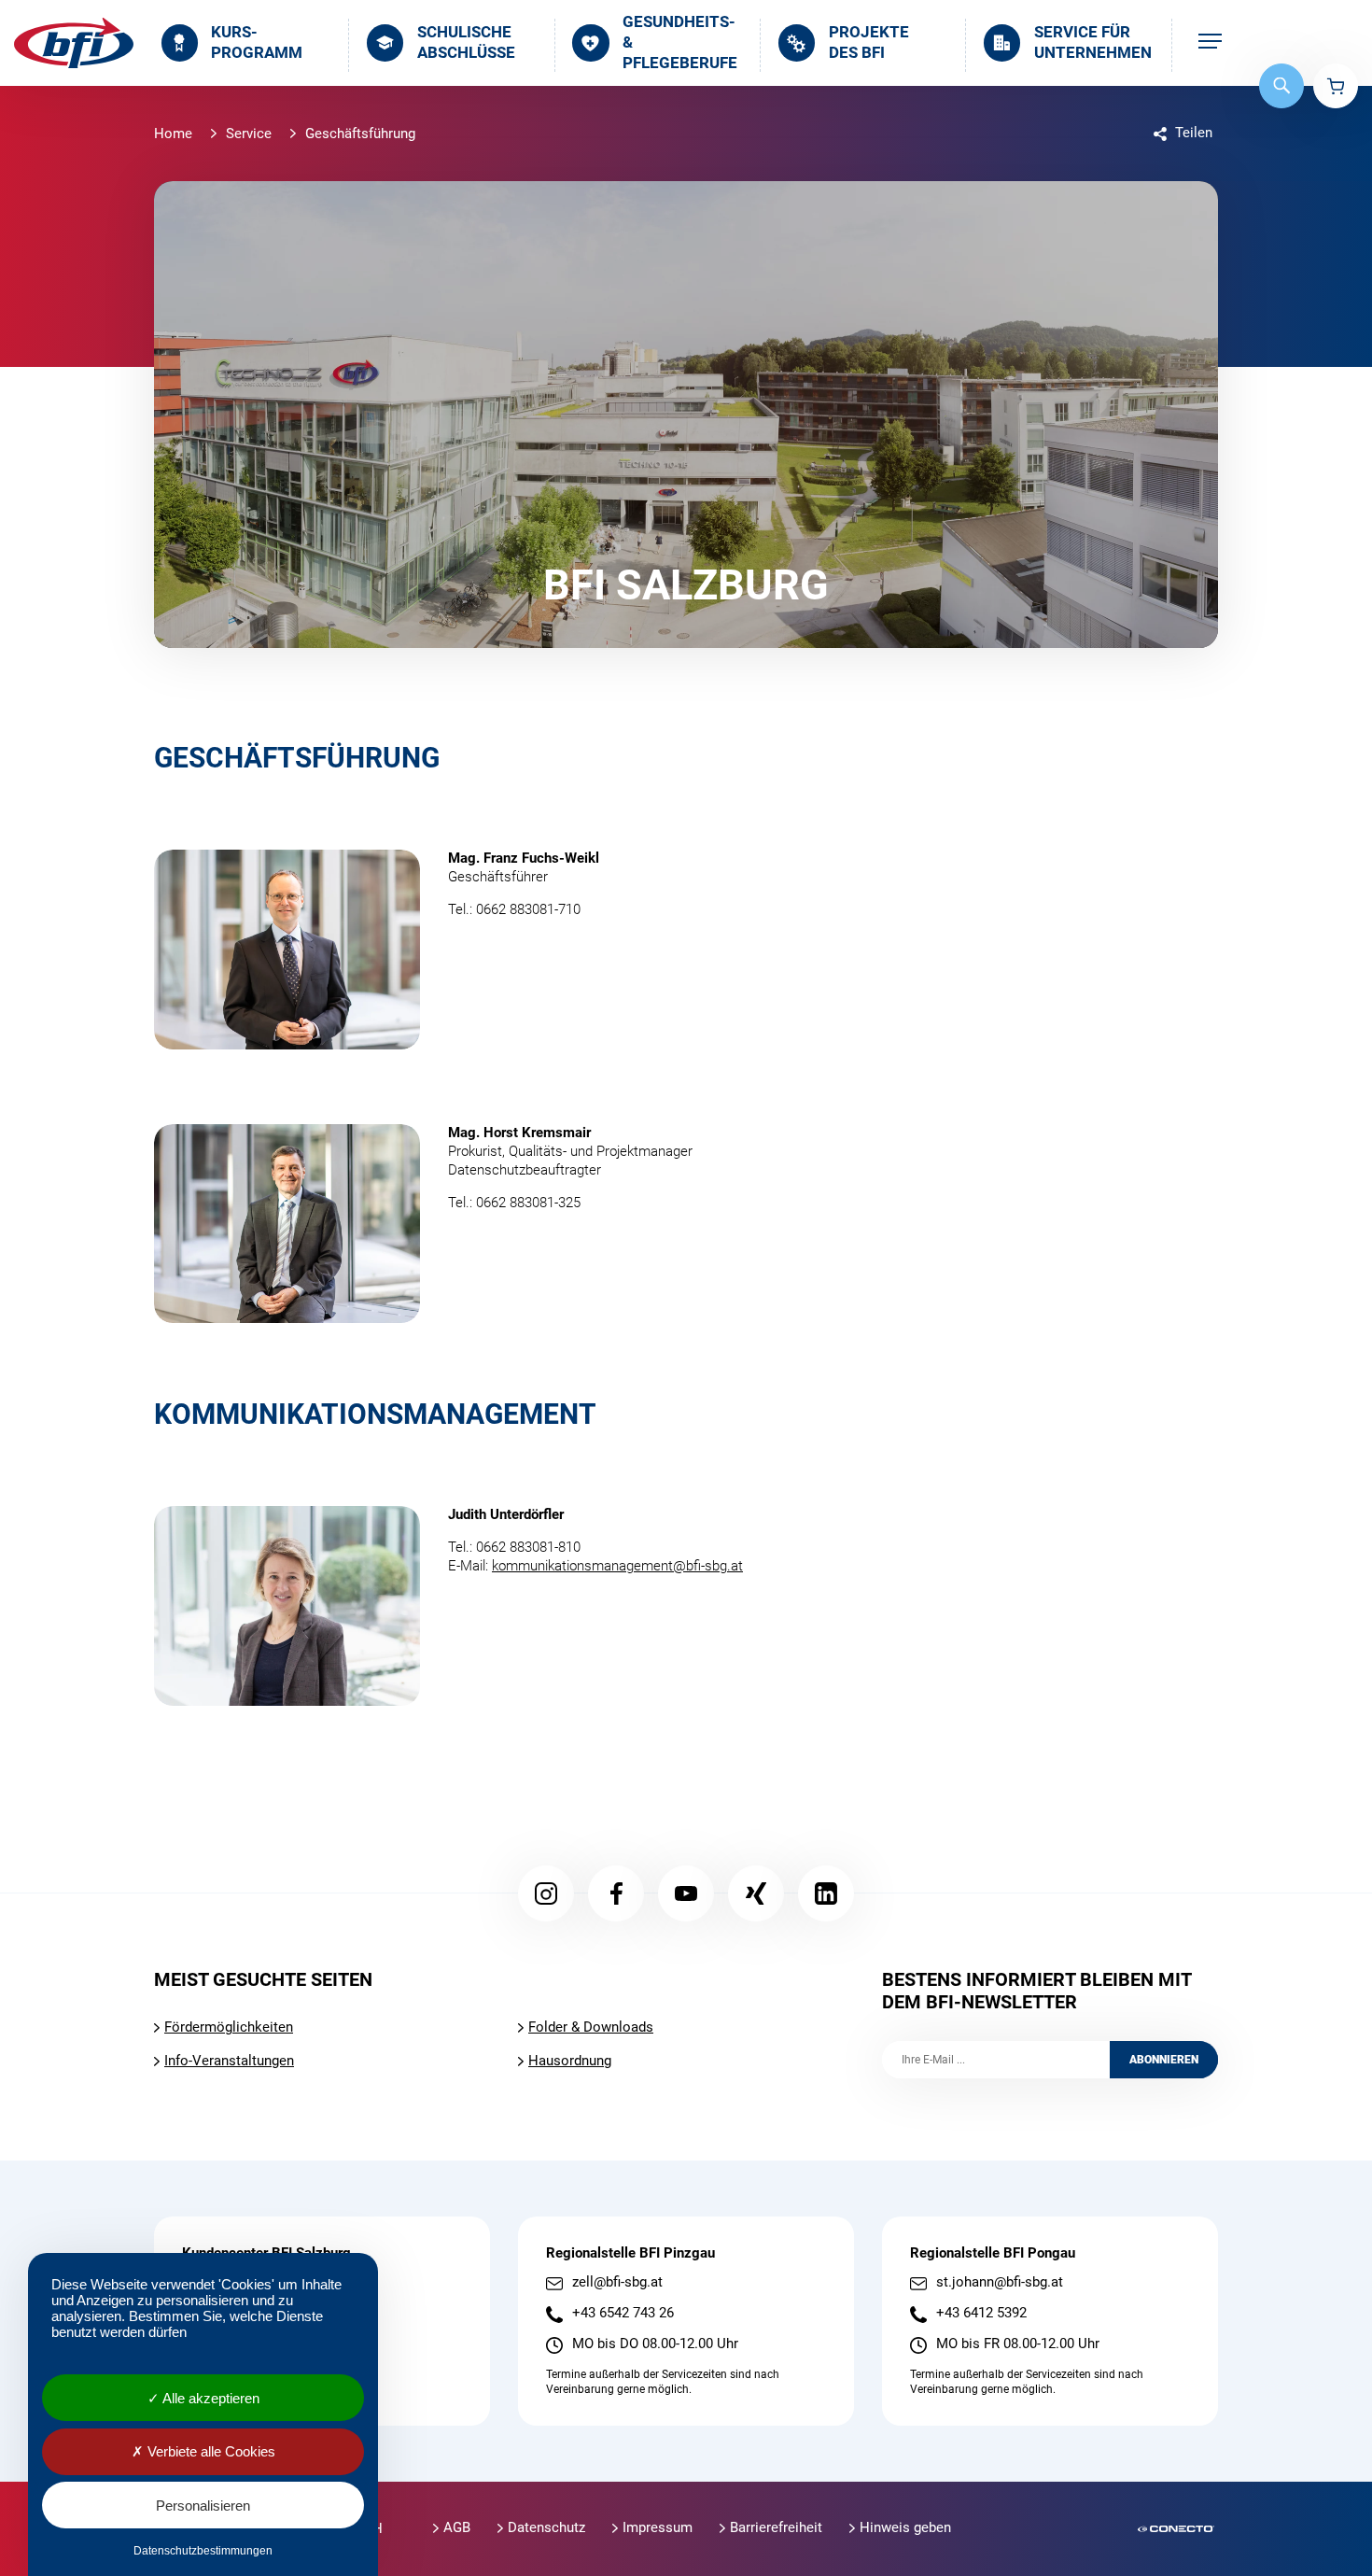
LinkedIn (826, 1893)
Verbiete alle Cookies (210, 2451)
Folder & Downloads (591, 2027)
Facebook (616, 1893)
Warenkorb (1336, 86)
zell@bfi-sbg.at (617, 2282)
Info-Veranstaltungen (229, 2061)
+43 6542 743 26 (623, 2313)
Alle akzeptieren (210, 2398)
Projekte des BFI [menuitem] (869, 42)
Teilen (1194, 133)
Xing (756, 1893)
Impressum (658, 2527)
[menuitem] (1210, 42)
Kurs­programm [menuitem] (257, 42)
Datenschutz (546, 2527)
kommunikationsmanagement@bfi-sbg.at (617, 1566)
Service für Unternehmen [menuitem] (1093, 42)
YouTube (686, 1893)
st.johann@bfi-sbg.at (1000, 2282)
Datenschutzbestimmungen (203, 2551)
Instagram (546, 1893)
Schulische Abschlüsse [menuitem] (466, 42)
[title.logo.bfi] (74, 43)
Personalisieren (203, 2506)
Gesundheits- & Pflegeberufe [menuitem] (680, 42)
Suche (1281, 86)
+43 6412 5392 (981, 2313)
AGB (457, 2527)
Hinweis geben (905, 2527)
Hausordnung (570, 2061)
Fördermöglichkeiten (229, 2027)
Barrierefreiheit (776, 2527)
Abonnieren (1164, 2060)
